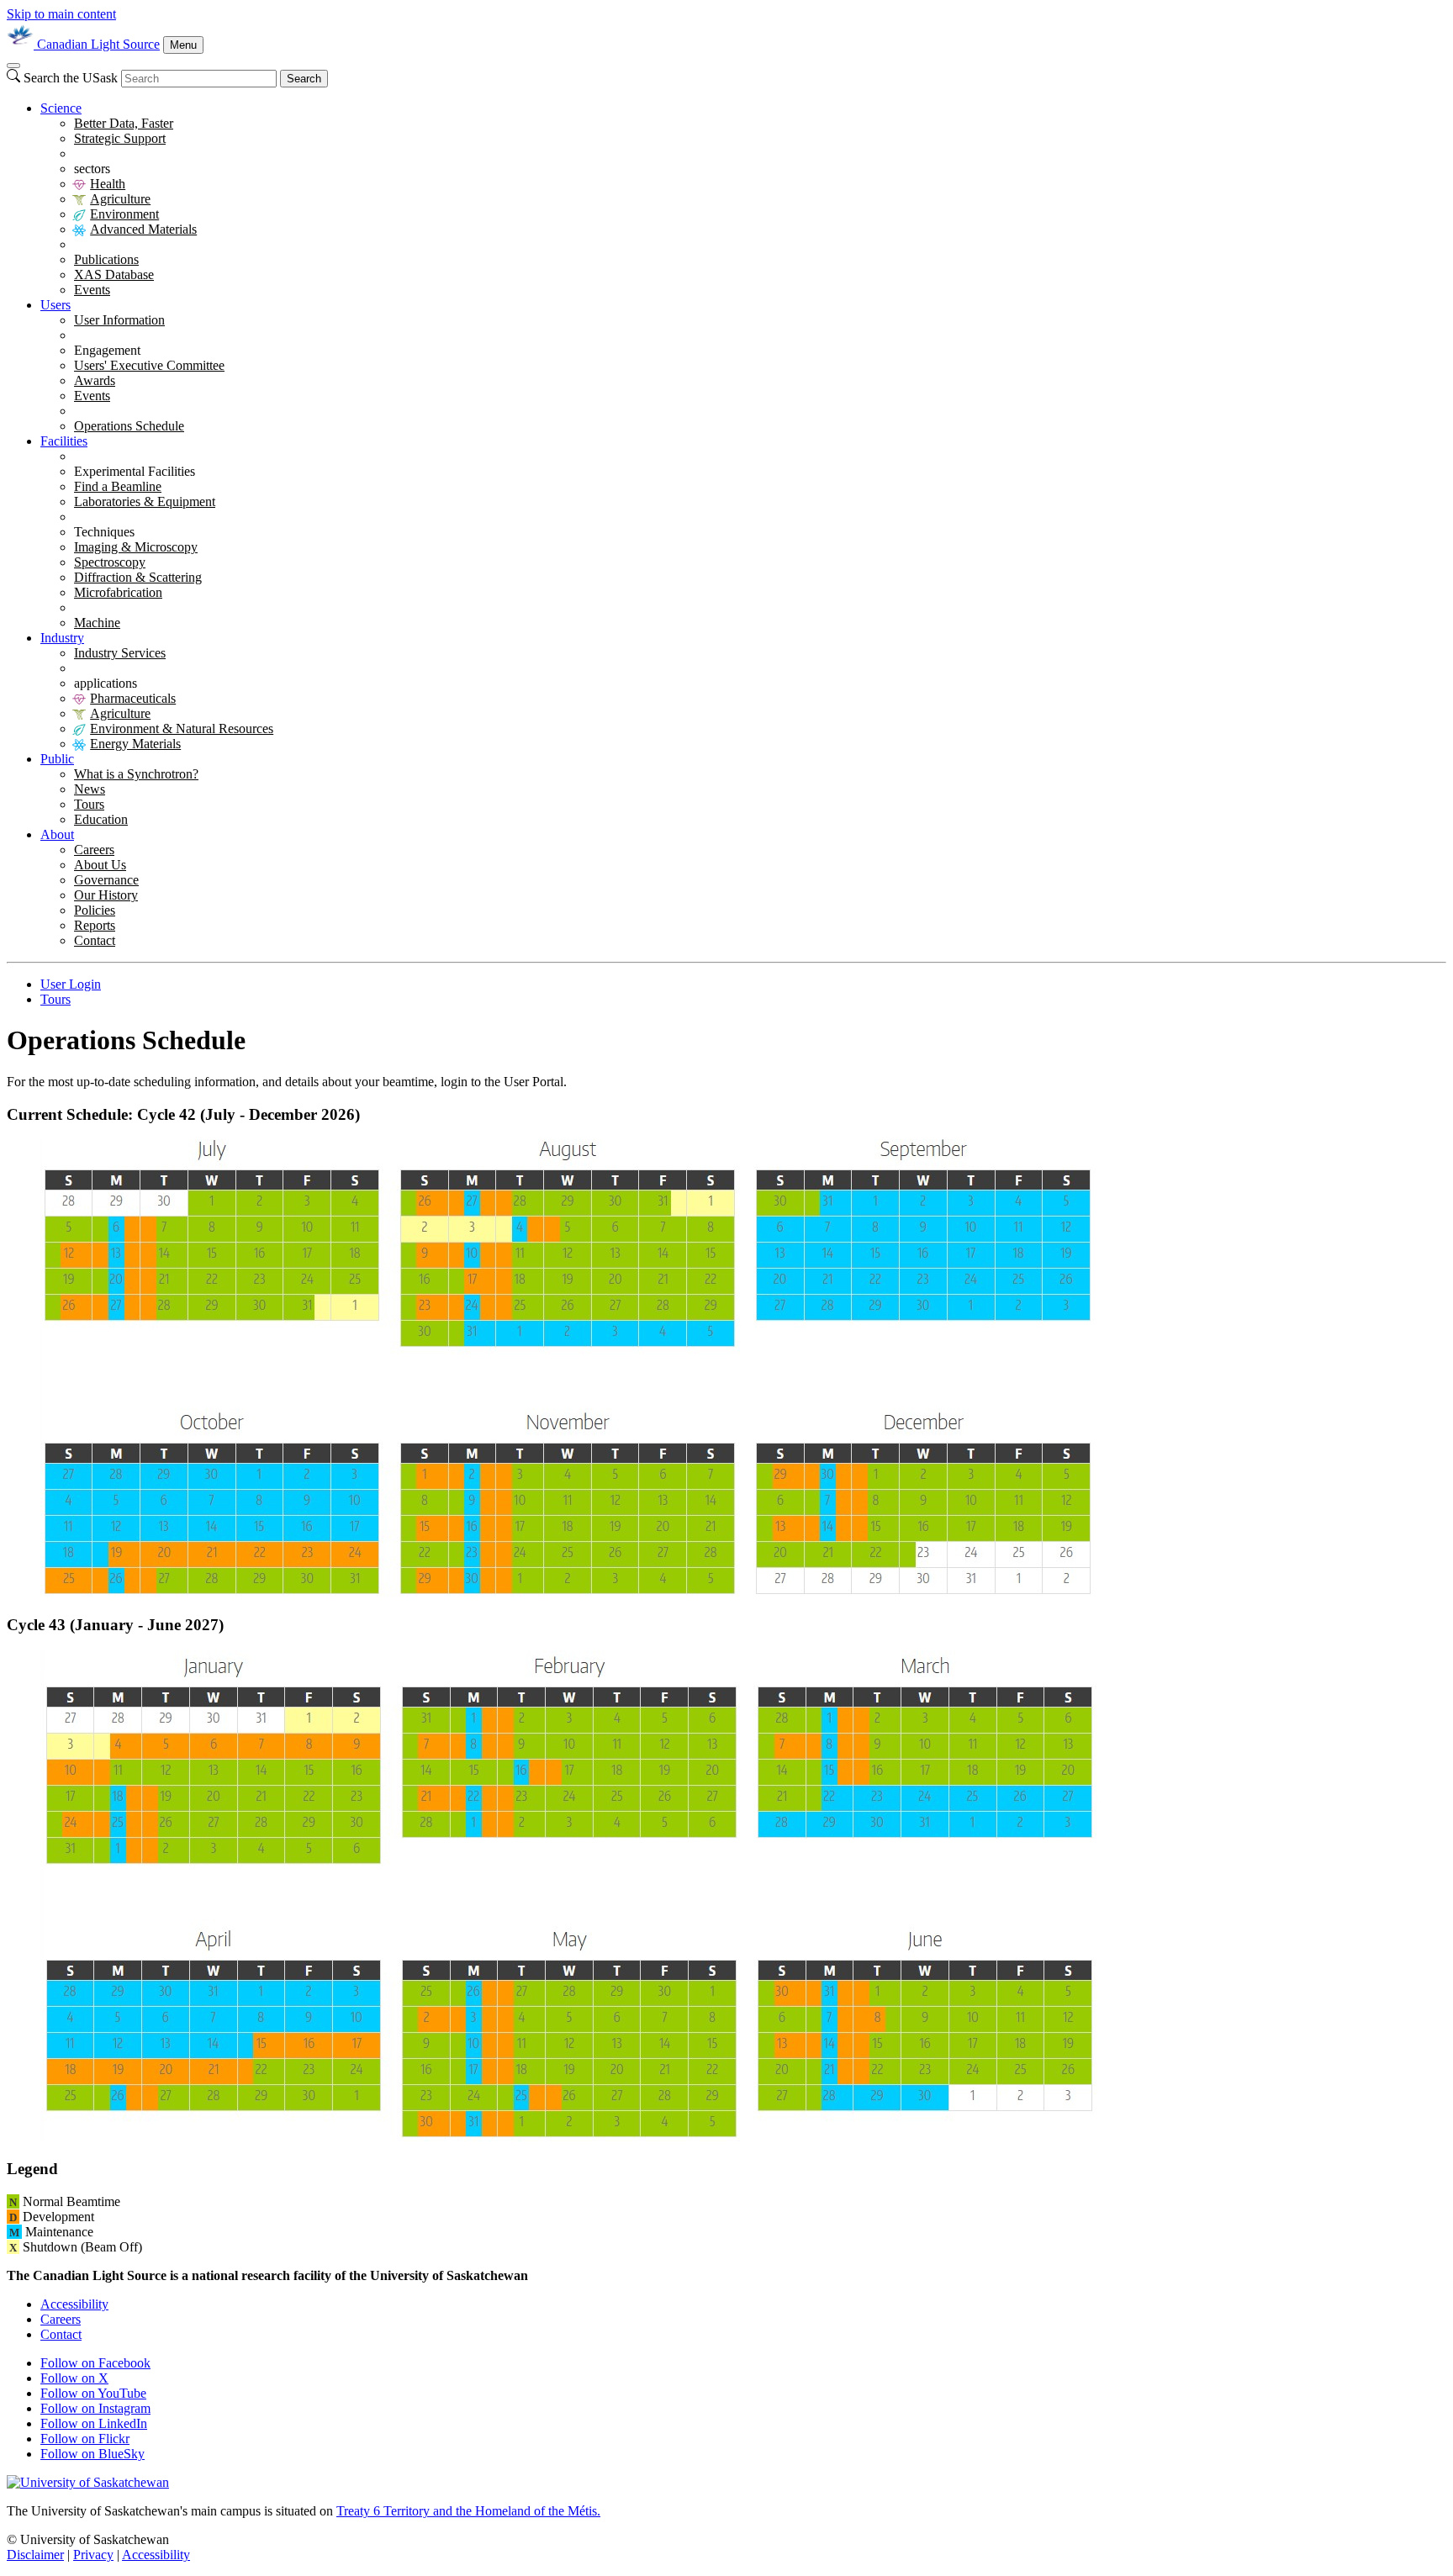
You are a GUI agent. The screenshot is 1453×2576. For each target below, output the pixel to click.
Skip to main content (61, 14)
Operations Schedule (129, 426)
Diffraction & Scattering (138, 577)
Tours (89, 804)
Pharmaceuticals (133, 698)
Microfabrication (118, 592)
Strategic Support (120, 138)
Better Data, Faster (124, 123)
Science (61, 108)
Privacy (93, 2555)
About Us (100, 865)
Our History (106, 895)
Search (304, 79)
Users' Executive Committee (149, 365)
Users (55, 305)
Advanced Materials (143, 229)
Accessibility (74, 2304)
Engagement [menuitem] (107, 350)
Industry (62, 638)
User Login (71, 984)
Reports (95, 925)
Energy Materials (135, 744)
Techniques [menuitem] (104, 532)
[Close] (13, 66)
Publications (106, 259)
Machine (97, 623)
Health (108, 184)
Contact (95, 940)
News (90, 789)
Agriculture (120, 199)
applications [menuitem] (106, 683)
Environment (124, 214)
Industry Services (120, 653)
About (57, 834)
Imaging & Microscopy (136, 547)
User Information (119, 320)
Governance (106, 880)
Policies (95, 910)
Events (92, 290)
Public (57, 759)
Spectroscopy (110, 562)
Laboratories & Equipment (145, 501)
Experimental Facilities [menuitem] (135, 471)
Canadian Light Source (98, 44)
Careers (94, 850)
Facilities (64, 441)
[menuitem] (743, 199)
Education (101, 819)
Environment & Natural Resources (182, 728)
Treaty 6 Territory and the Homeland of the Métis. (468, 2511)
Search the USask (71, 78)
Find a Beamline (118, 486)
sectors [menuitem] (92, 169)
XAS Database (114, 274)
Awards (95, 380)
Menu (183, 45)
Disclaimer (35, 2555)
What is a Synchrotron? (136, 774)
